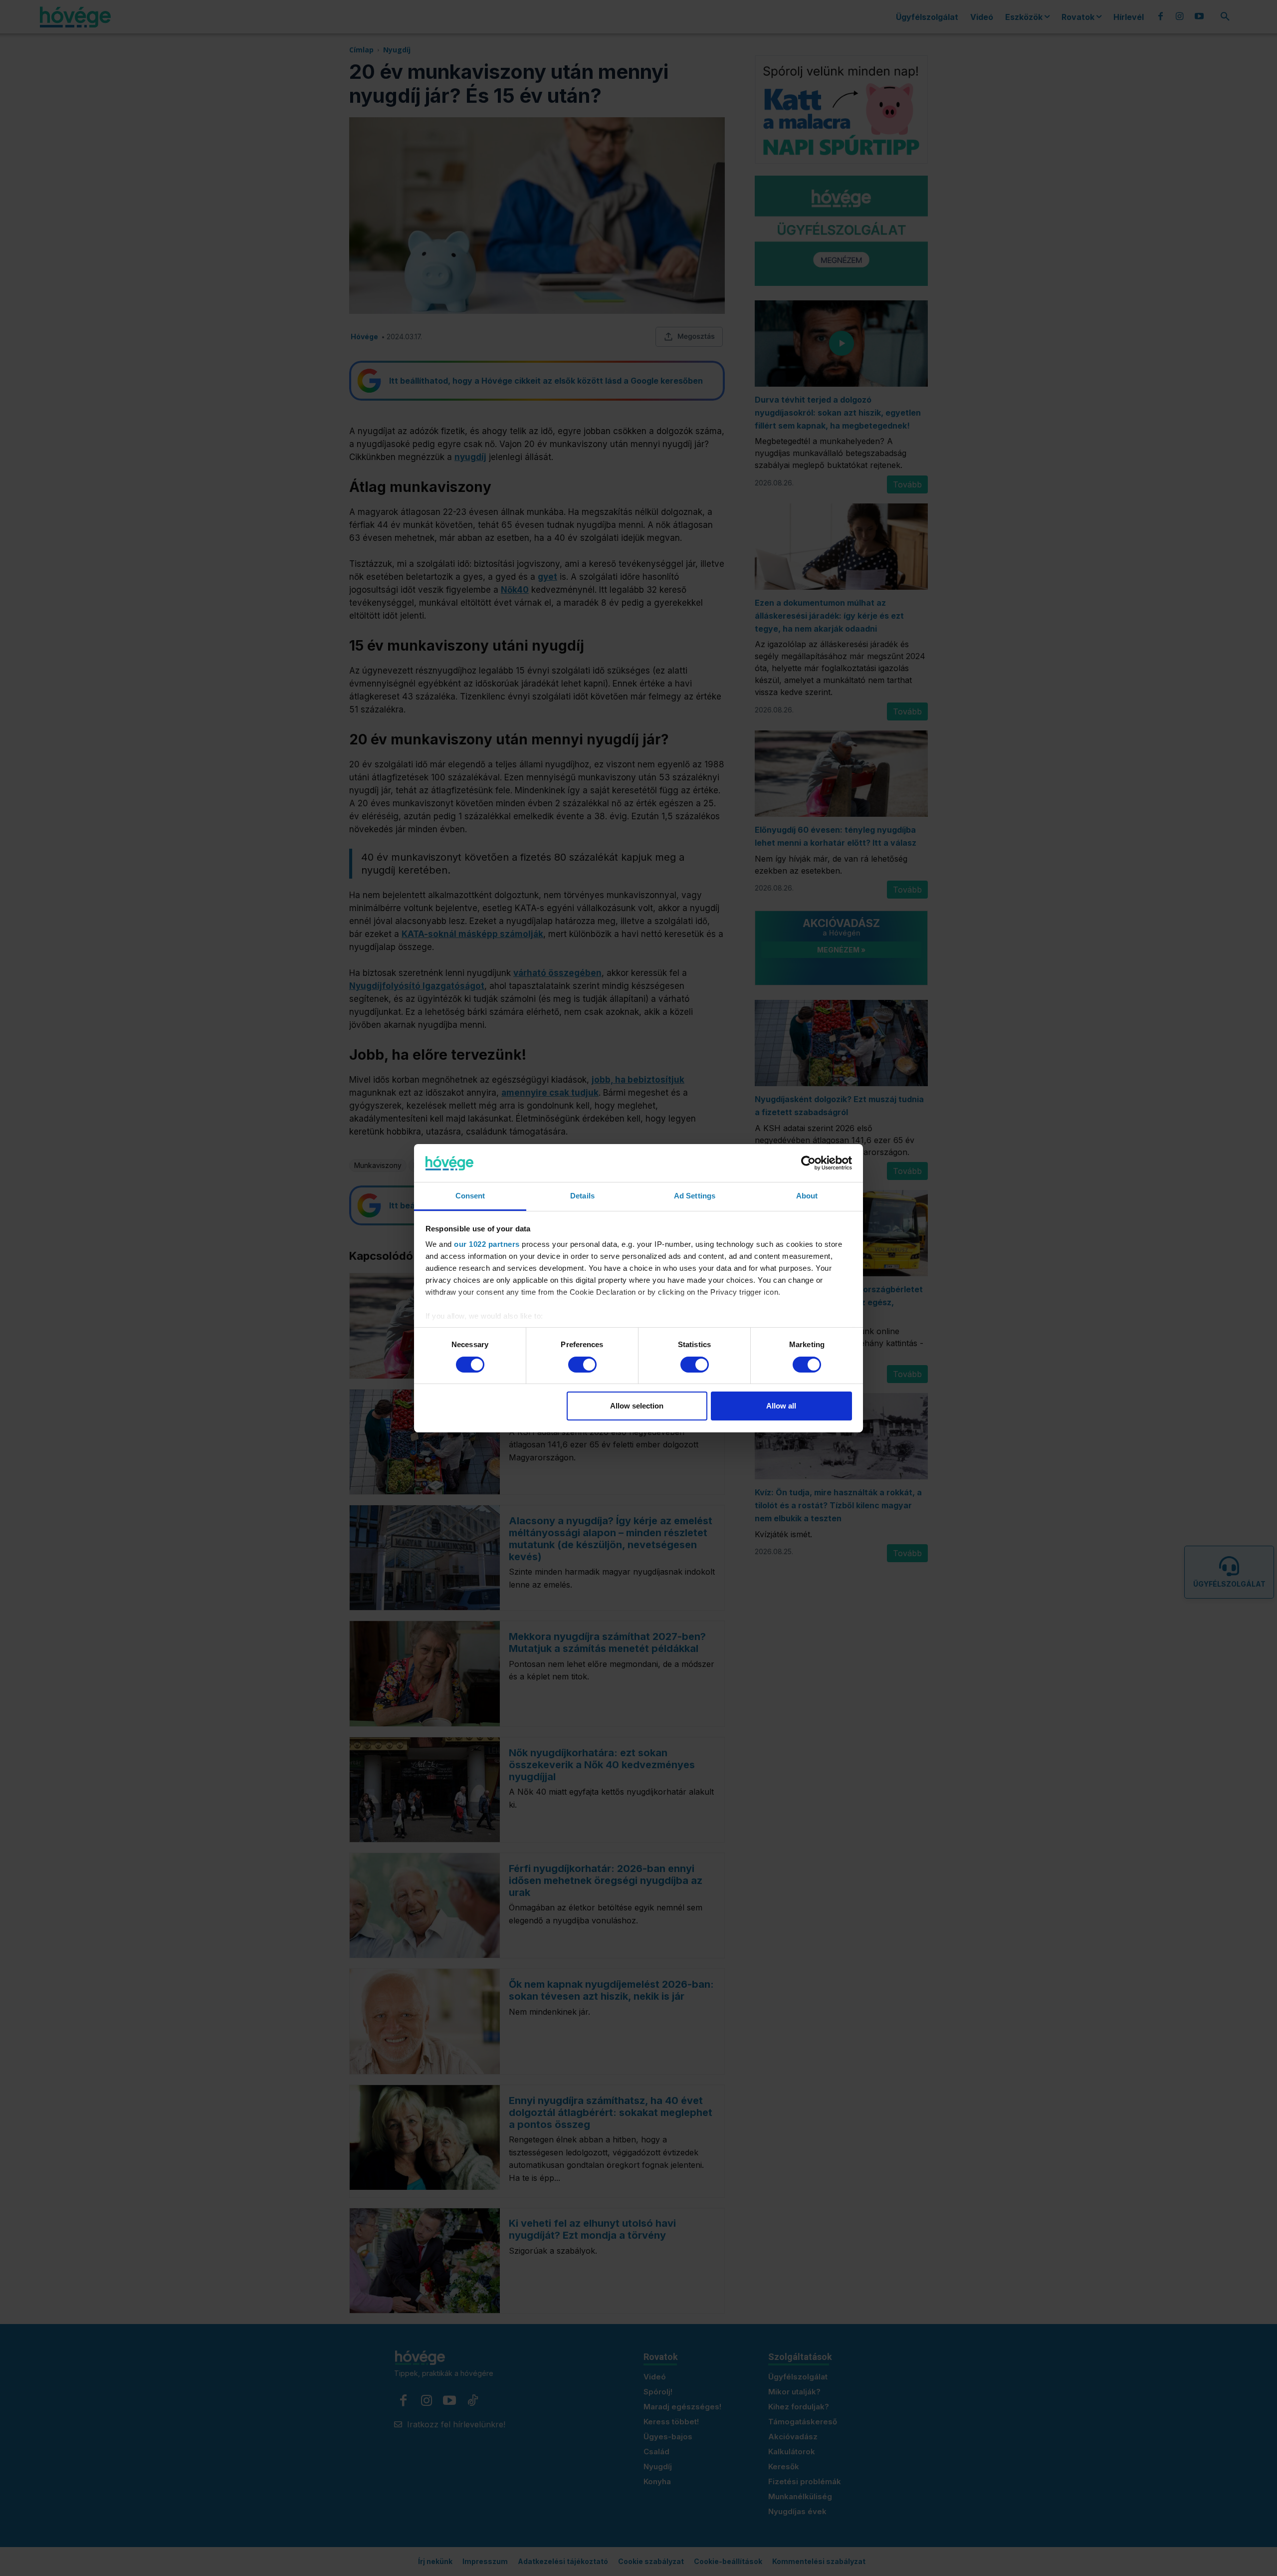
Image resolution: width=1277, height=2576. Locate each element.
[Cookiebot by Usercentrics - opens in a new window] (808, 1163)
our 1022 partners (487, 1244)
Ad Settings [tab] (695, 1196)
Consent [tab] (470, 1196)
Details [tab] (582, 1196)
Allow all (781, 1406)
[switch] (582, 1365)
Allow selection (637, 1406)
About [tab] (807, 1196)
